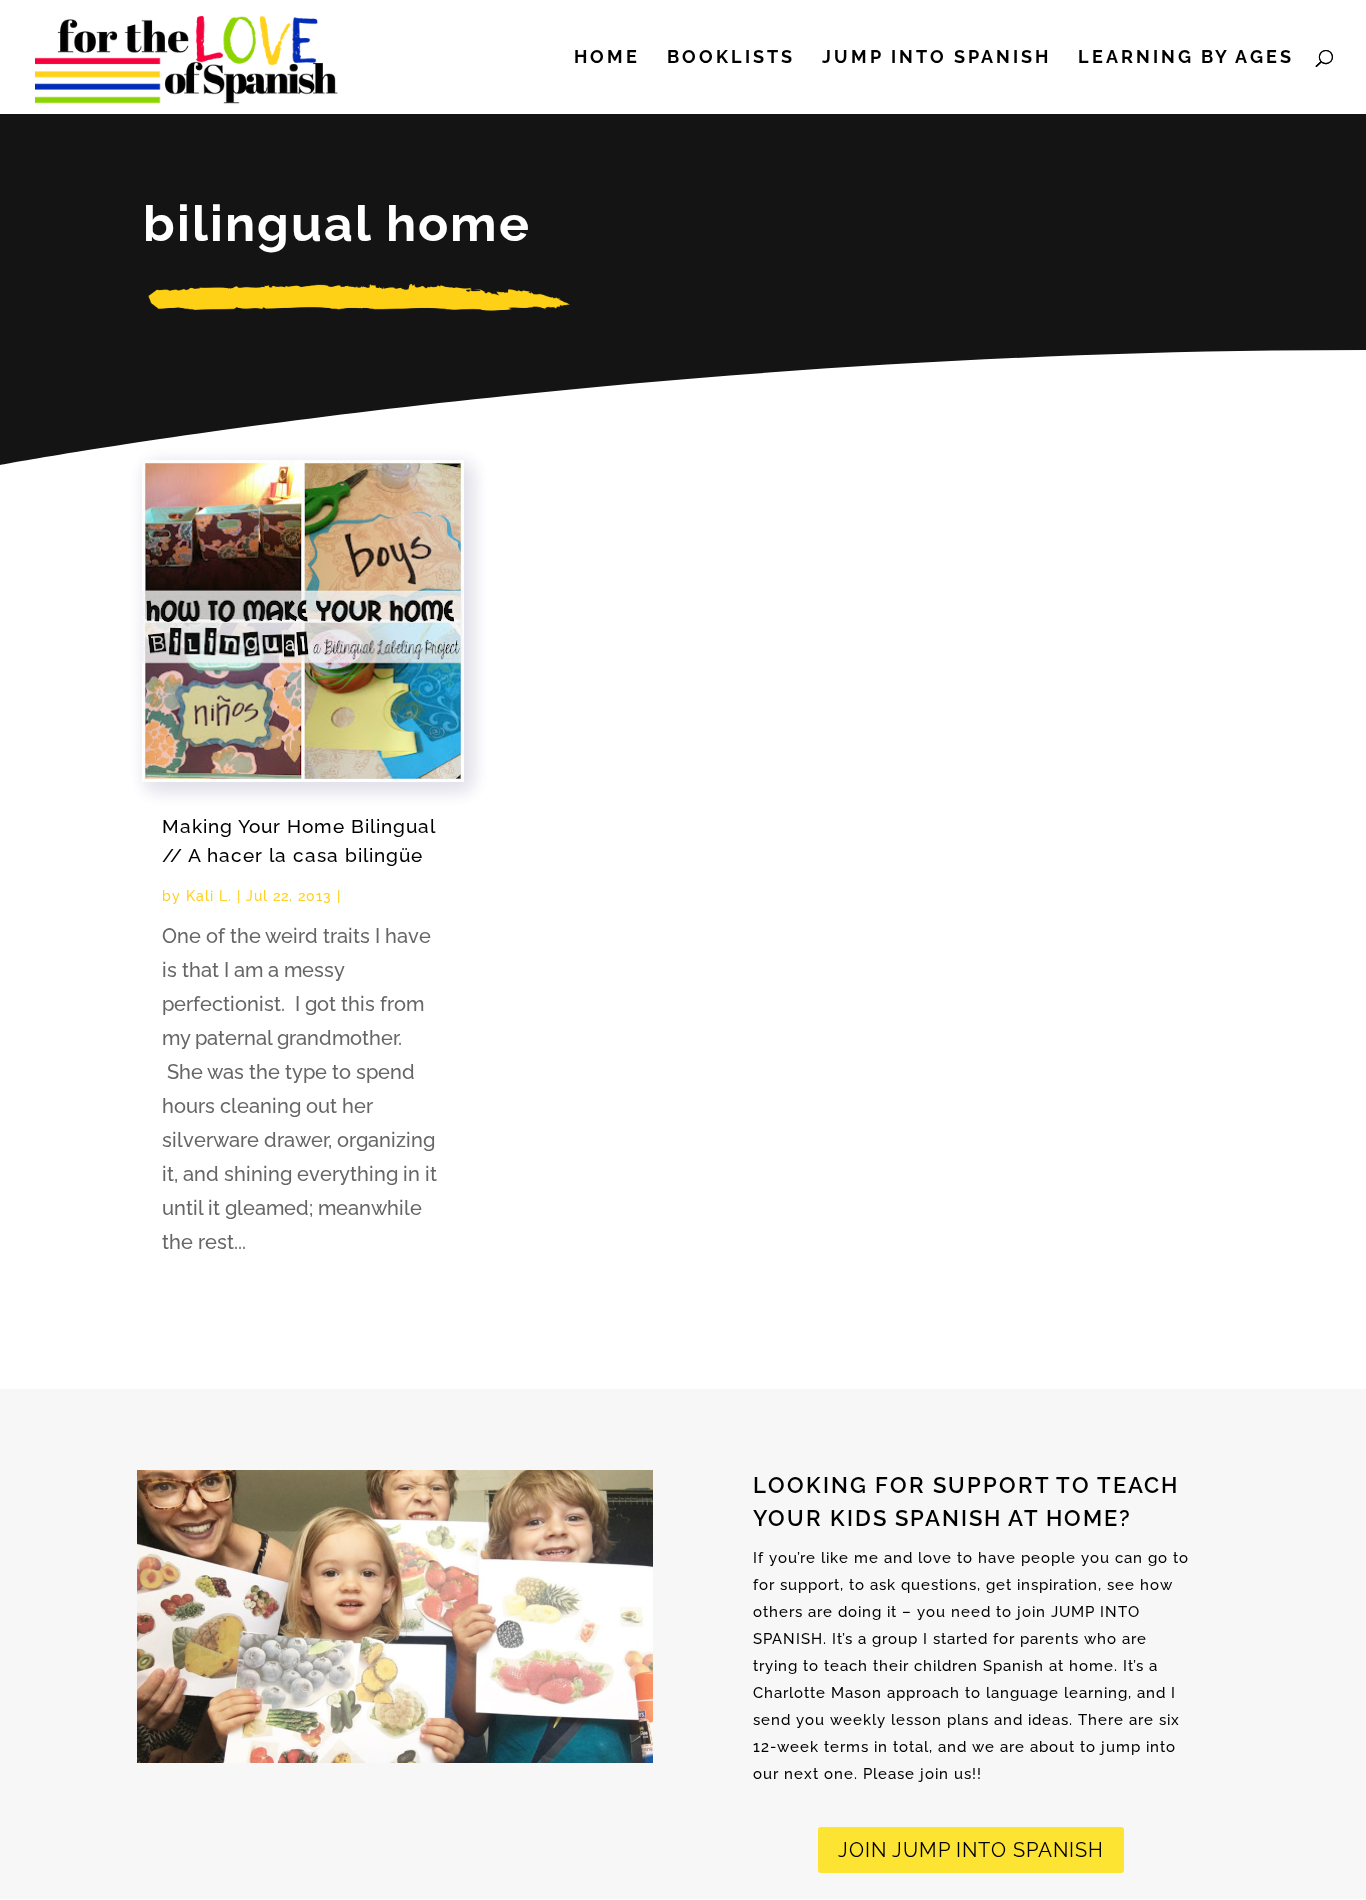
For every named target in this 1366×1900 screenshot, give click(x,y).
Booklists (731, 58)
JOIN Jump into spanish (971, 1850)
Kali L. (209, 896)
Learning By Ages (1186, 58)
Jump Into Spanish (936, 58)
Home (607, 58)
